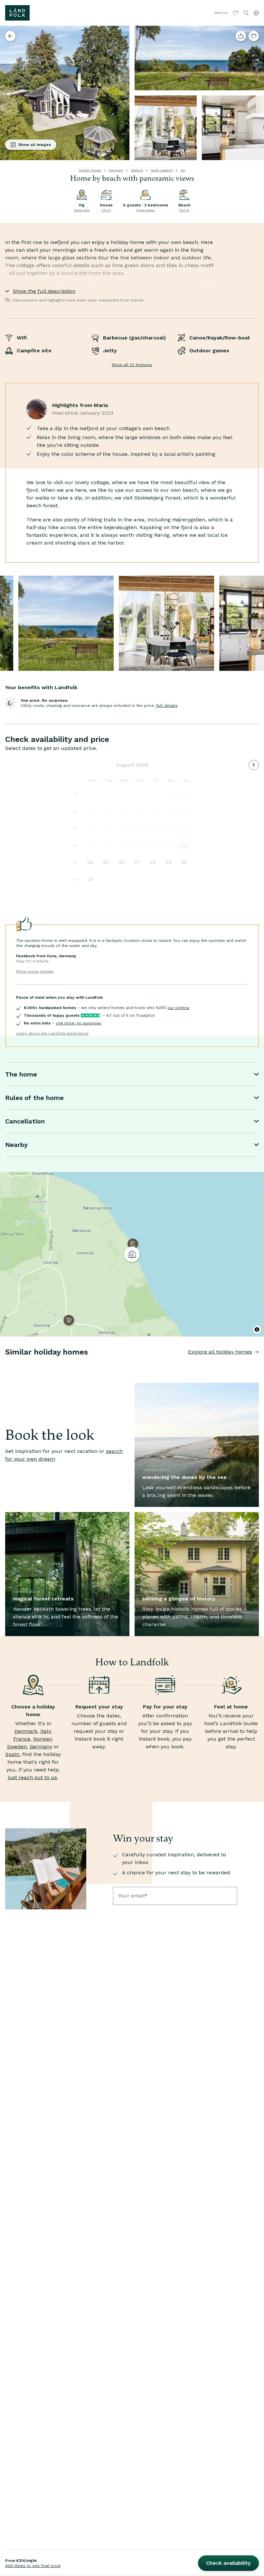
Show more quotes (35, 971)
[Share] (241, 36)
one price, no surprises (78, 1023)
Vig (183, 170)
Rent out (221, 13)
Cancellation (25, 1121)
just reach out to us (32, 1777)
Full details (167, 706)
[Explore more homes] (10, 36)
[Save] (254, 36)
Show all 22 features (132, 365)
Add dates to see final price (33, 2566)
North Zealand (162, 170)
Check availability (228, 2563)
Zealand (137, 170)
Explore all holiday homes (220, 1352)
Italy (45, 1731)
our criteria (178, 1008)
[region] (132, 1254)
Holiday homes (90, 170)
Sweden (17, 1747)
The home (21, 1074)
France (22, 1739)
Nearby (16, 1145)
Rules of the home (34, 1098)
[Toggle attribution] (257, 1329)
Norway (42, 1739)
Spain (12, 1754)
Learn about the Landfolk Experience (52, 1033)
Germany (41, 1747)
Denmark (116, 170)
